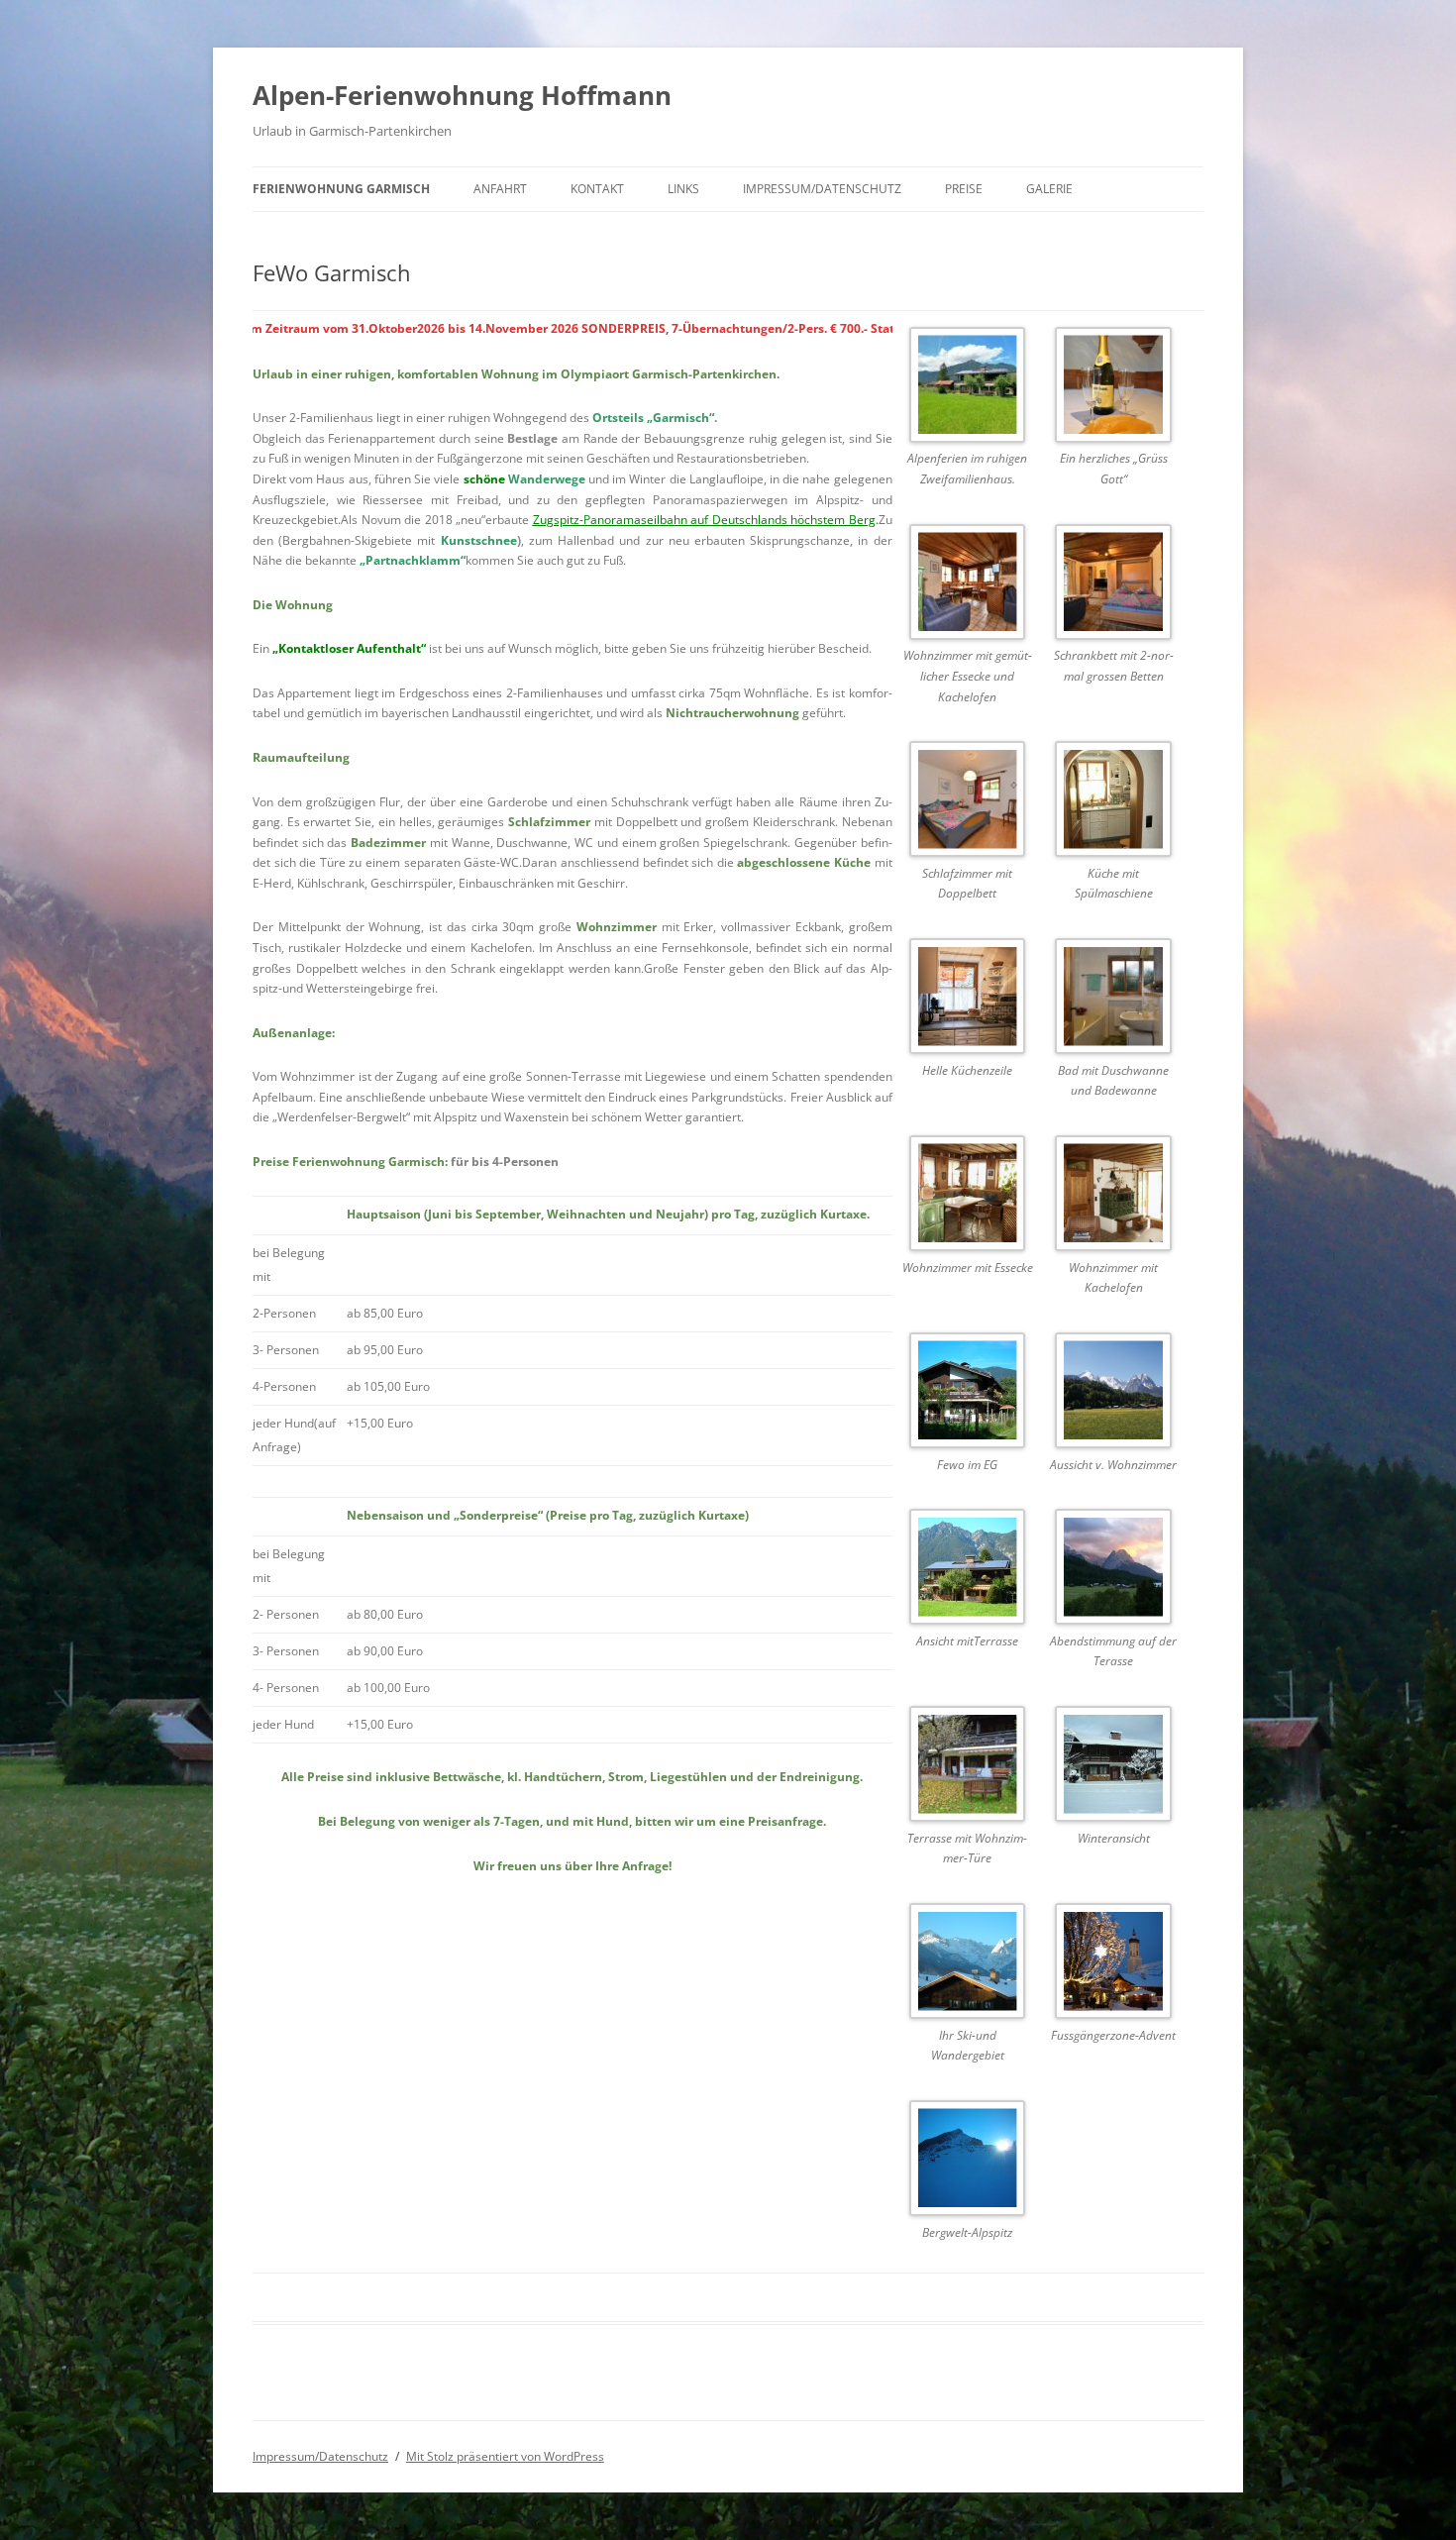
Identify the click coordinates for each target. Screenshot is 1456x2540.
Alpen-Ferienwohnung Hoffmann (462, 95)
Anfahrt (500, 189)
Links (683, 189)
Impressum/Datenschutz (822, 189)
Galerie (1049, 189)
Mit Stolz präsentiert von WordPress (505, 2456)
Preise (964, 189)
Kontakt (597, 189)
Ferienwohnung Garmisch (341, 189)
